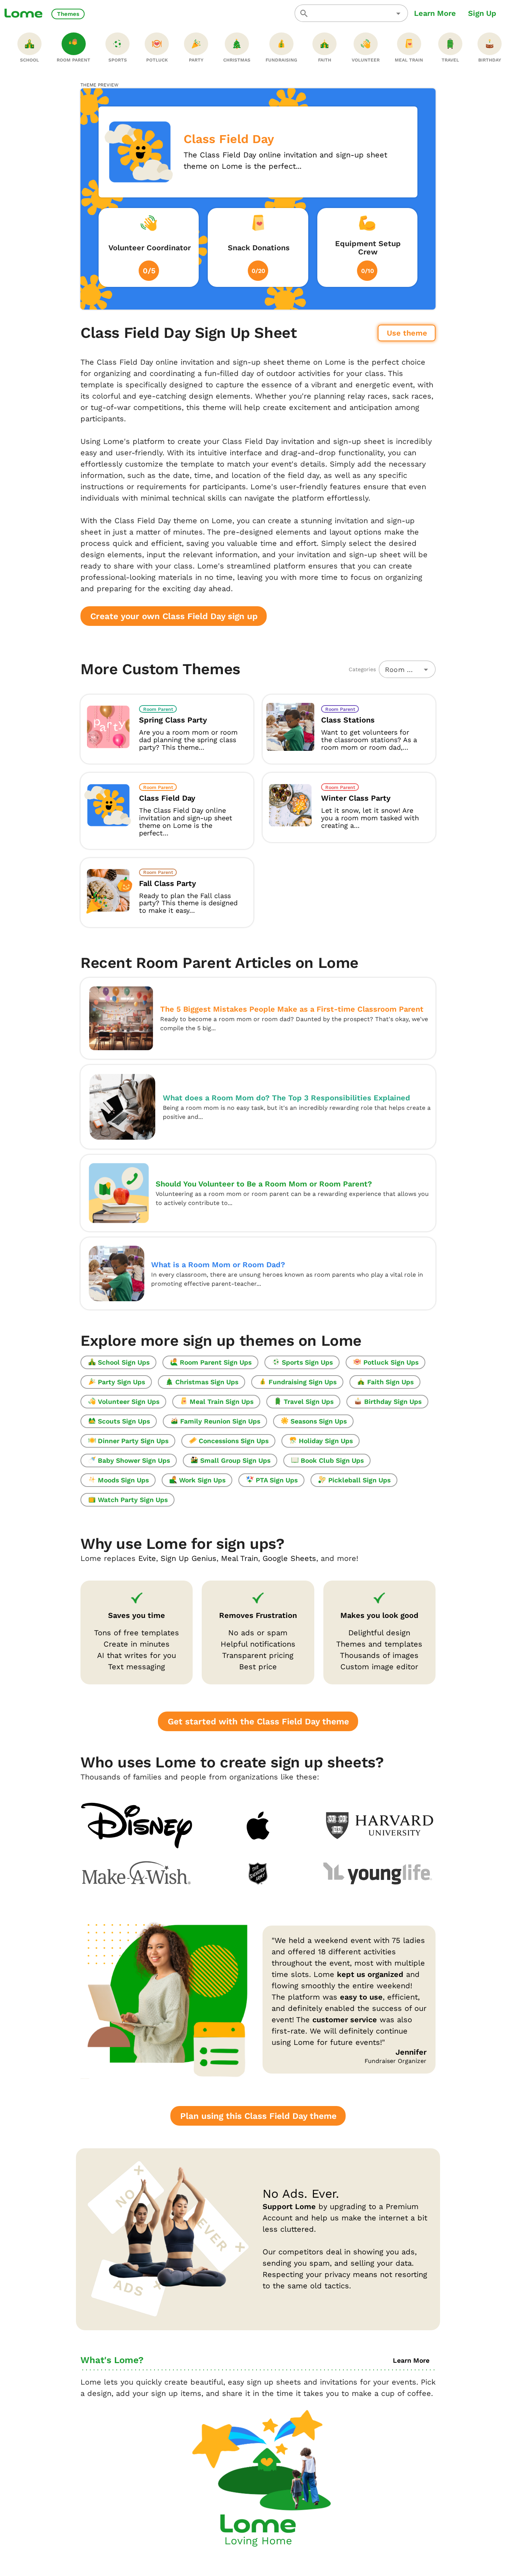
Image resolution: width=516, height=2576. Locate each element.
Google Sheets (289, 1558)
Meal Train (239, 1558)
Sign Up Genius (188, 1558)
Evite (147, 1558)
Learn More (435, 13)
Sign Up (482, 13)
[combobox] (351, 13)
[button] (398, 13)
